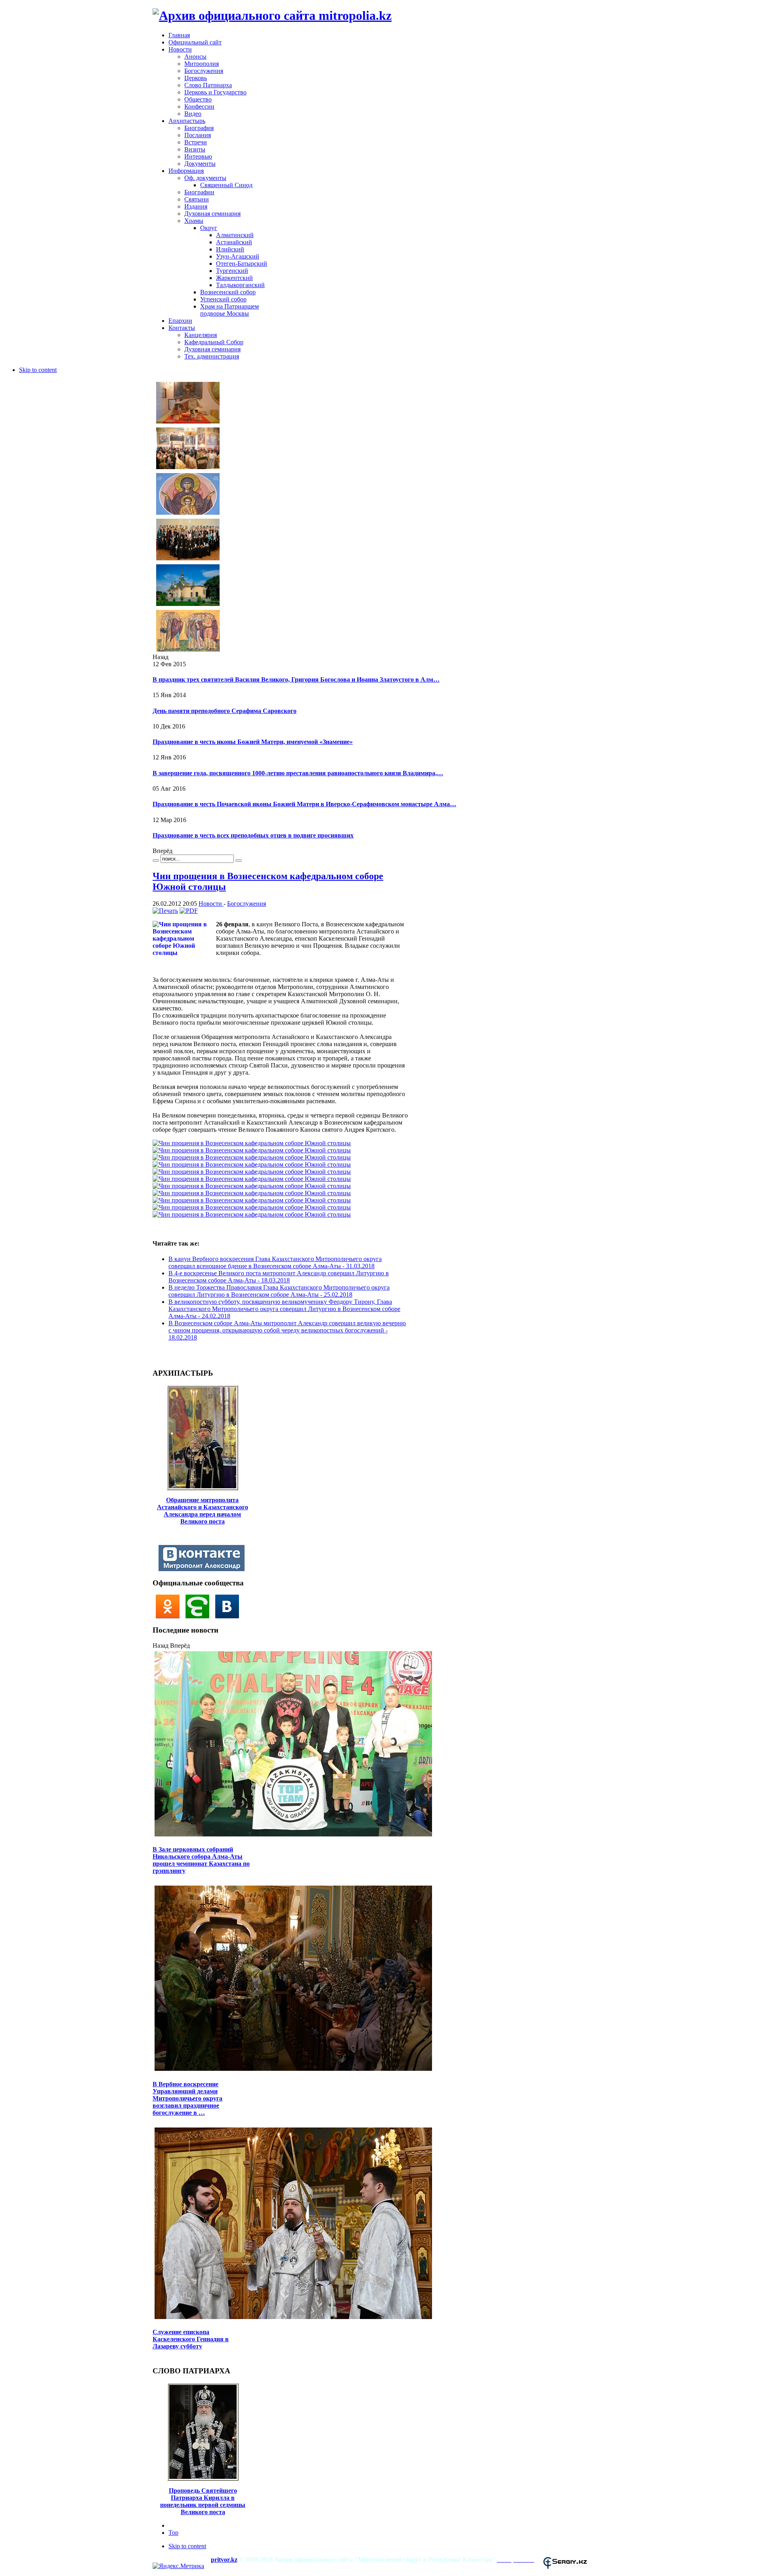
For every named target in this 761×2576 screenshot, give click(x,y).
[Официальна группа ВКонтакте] (229, 1616)
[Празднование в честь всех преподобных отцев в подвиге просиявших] (188, 651)
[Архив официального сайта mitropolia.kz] (272, 15)
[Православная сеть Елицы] (200, 1616)
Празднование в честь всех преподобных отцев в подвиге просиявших (253, 835)
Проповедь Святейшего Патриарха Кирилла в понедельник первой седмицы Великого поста (203, 2501)
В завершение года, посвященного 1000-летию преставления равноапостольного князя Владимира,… (298, 773)
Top (173, 2533)
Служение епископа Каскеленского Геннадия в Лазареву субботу (191, 2339)
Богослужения (247, 904)
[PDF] (189, 911)
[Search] (156, 861)
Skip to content (38, 370)
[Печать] (165, 911)
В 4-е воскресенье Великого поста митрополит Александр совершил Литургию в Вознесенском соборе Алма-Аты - (279, 1277)
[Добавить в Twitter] (161, 1355)
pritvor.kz (224, 2560)
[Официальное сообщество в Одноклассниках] (169, 1616)
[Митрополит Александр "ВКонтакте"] (204, 1569)
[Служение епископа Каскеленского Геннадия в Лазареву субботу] (293, 2318)
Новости (211, 904)
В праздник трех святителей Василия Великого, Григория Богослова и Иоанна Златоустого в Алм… (296, 679)
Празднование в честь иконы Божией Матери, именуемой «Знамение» (253, 742)
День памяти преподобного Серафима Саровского (225, 711)
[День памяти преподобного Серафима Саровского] (188, 468)
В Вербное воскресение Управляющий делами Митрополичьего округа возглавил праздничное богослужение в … (187, 2098)
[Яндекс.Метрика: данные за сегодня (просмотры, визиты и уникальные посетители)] (178, 2566)
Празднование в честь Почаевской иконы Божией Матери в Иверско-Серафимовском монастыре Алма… (304, 804)
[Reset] (239, 861)
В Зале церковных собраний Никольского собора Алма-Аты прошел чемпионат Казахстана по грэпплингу (201, 1860)
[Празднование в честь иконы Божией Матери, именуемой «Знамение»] (188, 514)
